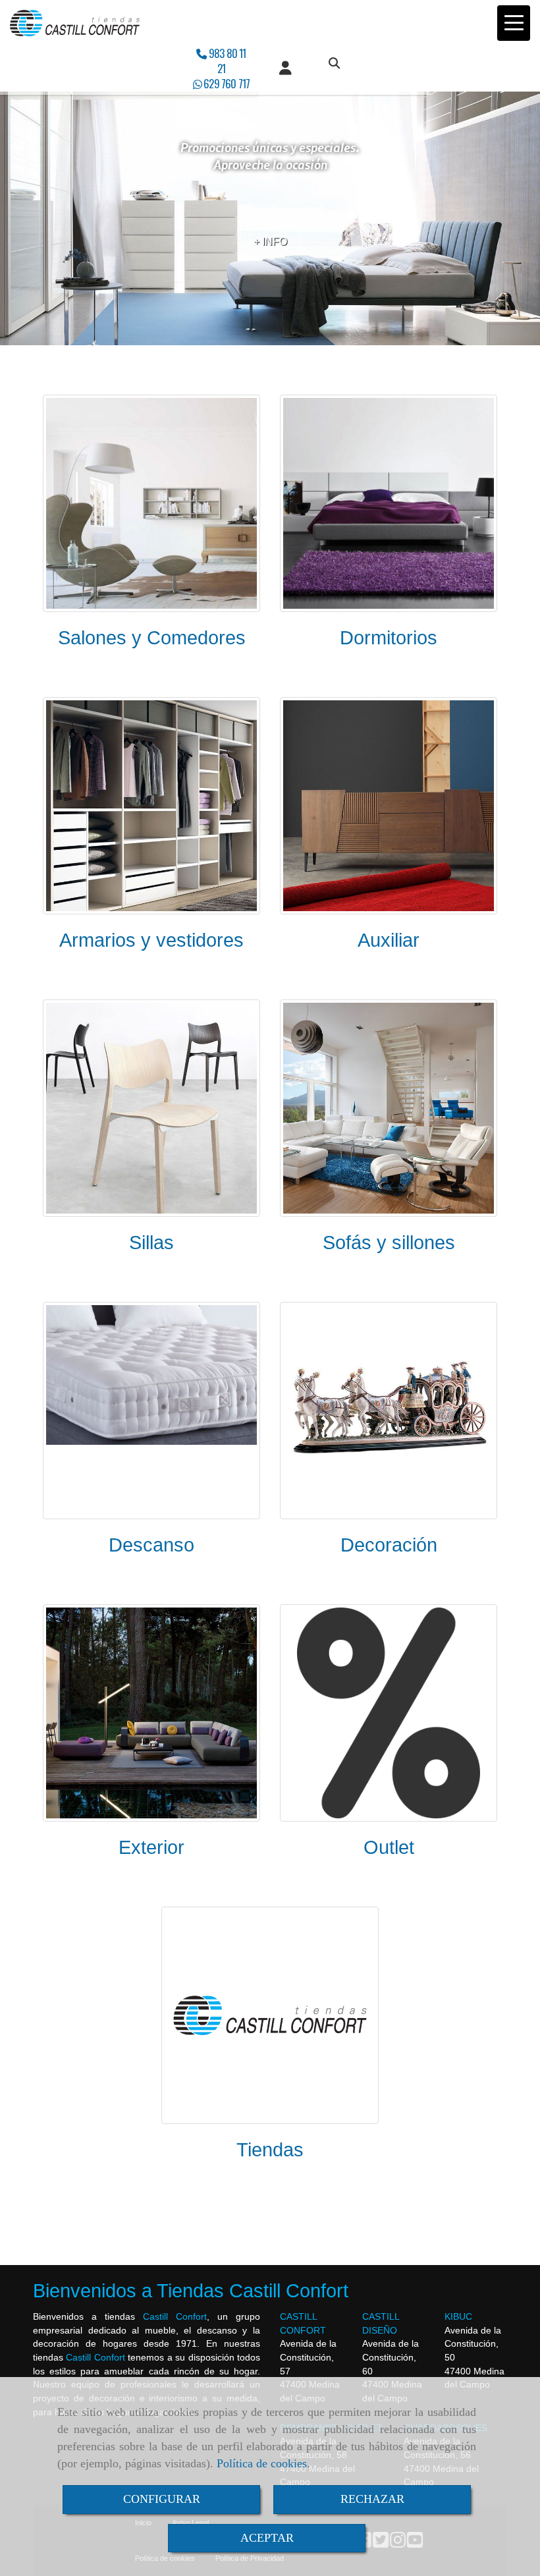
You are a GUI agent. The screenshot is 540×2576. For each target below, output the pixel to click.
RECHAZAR (372, 2499)
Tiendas (270, 2150)
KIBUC (458, 2316)
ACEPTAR (267, 2538)
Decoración (389, 1545)
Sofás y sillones (389, 1243)
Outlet (389, 1847)
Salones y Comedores (152, 638)
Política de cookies (262, 2463)
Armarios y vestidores (151, 940)
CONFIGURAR (162, 2499)
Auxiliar (389, 940)
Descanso (151, 1545)
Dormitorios (389, 638)
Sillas (151, 1243)
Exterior (151, 1847)
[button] (285, 69)
